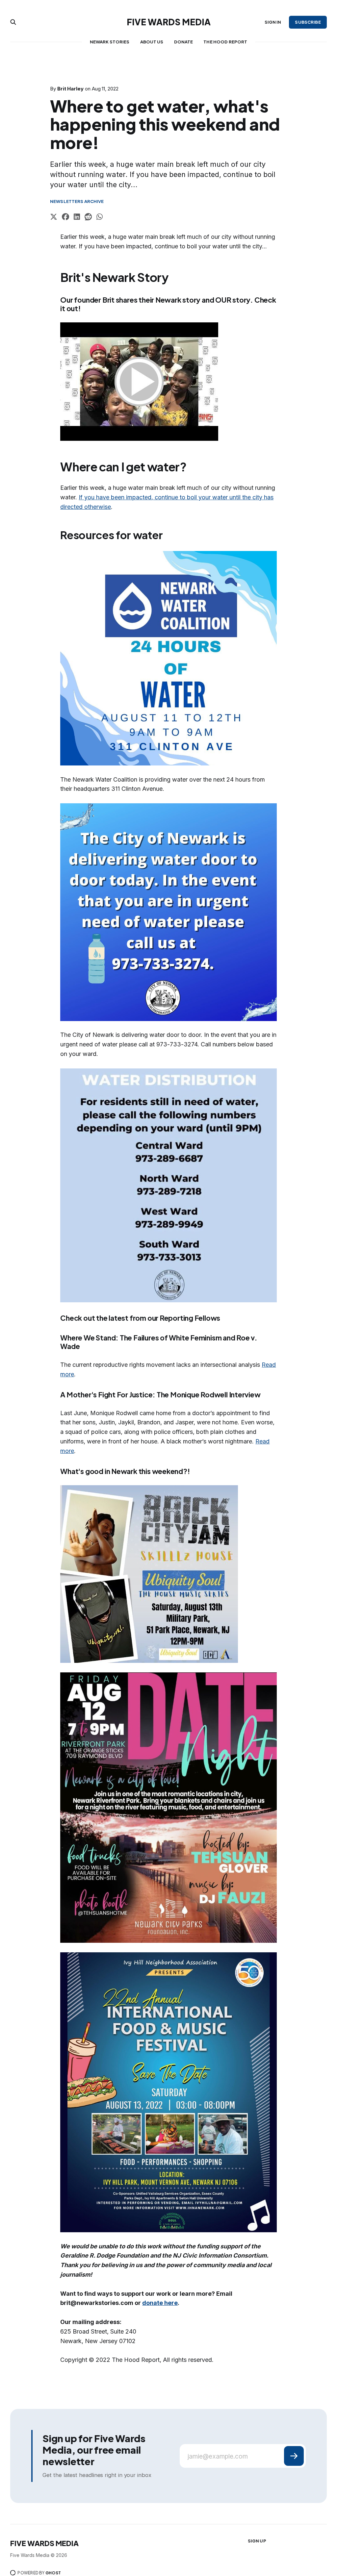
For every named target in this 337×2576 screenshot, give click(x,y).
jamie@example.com (218, 2456)
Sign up (257, 2541)
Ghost (53, 2573)
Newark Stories (110, 42)
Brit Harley (70, 89)
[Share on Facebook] (65, 218)
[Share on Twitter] (54, 218)
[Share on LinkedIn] (77, 218)
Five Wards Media (169, 22)
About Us (152, 42)
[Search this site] (13, 22)
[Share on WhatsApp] (100, 218)
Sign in (273, 22)
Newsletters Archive (77, 201)
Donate (184, 42)
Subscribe (308, 22)
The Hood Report (225, 42)
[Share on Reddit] (88, 218)
